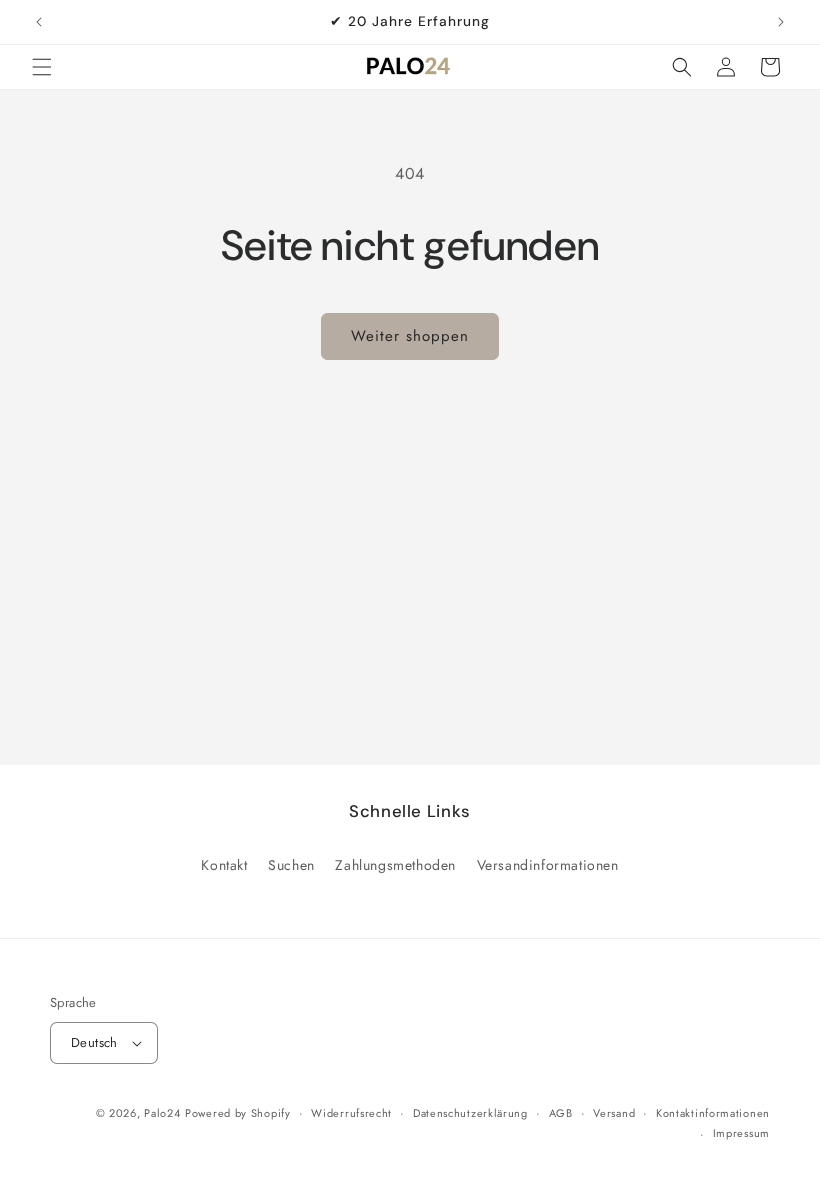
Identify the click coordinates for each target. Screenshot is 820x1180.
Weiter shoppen (410, 336)
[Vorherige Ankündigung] (39, 22)
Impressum (741, 1133)
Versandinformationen (548, 865)
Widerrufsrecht (351, 1113)
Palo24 (162, 1113)
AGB (561, 1113)
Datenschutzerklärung (470, 1113)
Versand (614, 1113)
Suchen (291, 865)
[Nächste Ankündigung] (781, 22)
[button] (42, 67)
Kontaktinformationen (713, 1113)
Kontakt (224, 865)
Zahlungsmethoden (395, 865)
